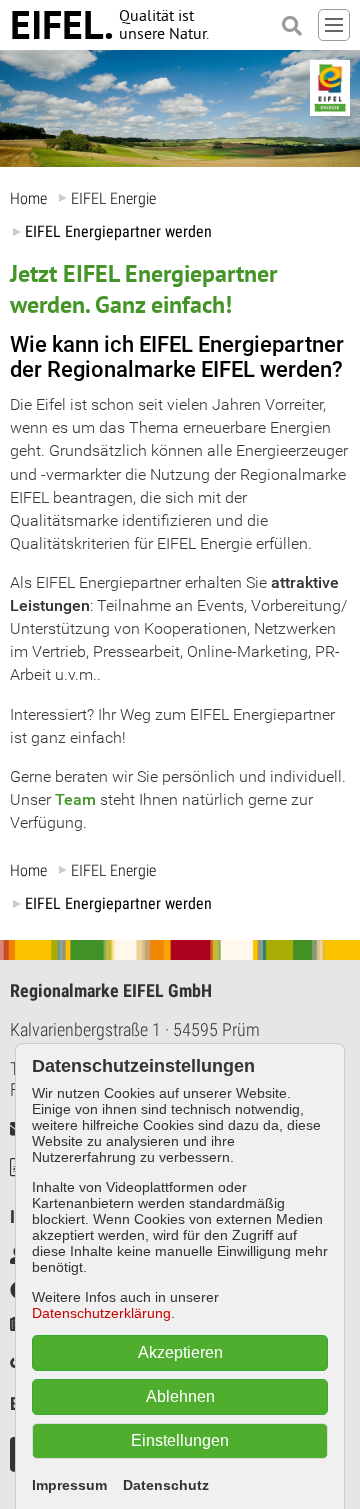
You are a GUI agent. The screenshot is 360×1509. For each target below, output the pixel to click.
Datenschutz (166, 1485)
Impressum (69, 1485)
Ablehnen (180, 1396)
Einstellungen (180, 1440)
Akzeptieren (180, 1352)
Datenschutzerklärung (101, 1313)
